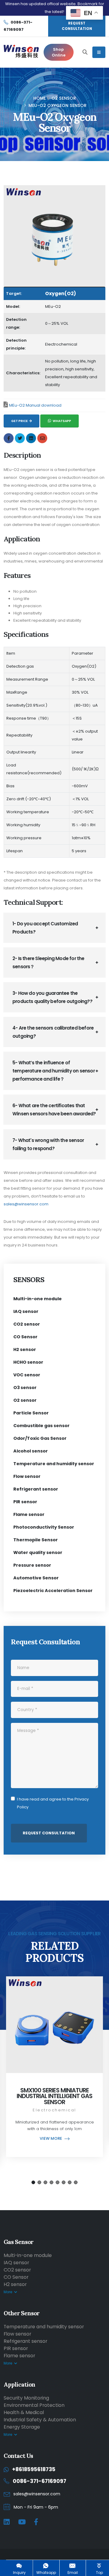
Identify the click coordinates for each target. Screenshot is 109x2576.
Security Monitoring (26, 2398)
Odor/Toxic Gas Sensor (40, 1438)
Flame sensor (29, 1514)
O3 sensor (25, 1388)
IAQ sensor (26, 1311)
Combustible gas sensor (41, 1426)
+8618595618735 (34, 2469)
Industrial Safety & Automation (40, 2420)
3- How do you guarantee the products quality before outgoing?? (52, 997)
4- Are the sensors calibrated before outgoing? (53, 1032)
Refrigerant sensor (36, 1489)
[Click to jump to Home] (21, 52)
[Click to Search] (85, 52)
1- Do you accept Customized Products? (45, 928)
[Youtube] (22, 2522)
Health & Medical (24, 2412)
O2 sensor (64, 98)
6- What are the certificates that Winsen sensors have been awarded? (54, 1110)
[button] (33, 2182)
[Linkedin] (7, 2522)
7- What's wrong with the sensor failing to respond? (48, 1144)
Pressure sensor (32, 1565)
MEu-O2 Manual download (35, 405)
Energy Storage (22, 2427)
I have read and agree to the (53, 1803)
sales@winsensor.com (26, 1204)
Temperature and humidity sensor (54, 1464)
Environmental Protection (34, 2405)
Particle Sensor (31, 1413)
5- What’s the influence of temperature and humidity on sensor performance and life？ (54, 1071)
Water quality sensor (38, 1552)
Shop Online (59, 52)
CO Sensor (25, 1337)
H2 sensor (25, 1349)
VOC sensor (27, 1375)
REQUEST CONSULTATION (77, 26)
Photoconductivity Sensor (44, 1527)
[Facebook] (36, 2522)
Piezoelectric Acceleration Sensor (53, 1591)
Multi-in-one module (38, 1299)
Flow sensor (27, 1476)
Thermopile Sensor (36, 1540)
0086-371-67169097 (40, 2481)
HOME (40, 98)
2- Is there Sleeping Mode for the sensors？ (48, 962)
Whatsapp (62, 421)
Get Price (20, 421)
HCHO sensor (28, 1362)
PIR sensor (25, 1502)
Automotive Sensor (36, 1578)
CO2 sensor (27, 1324)
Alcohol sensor (31, 1451)
